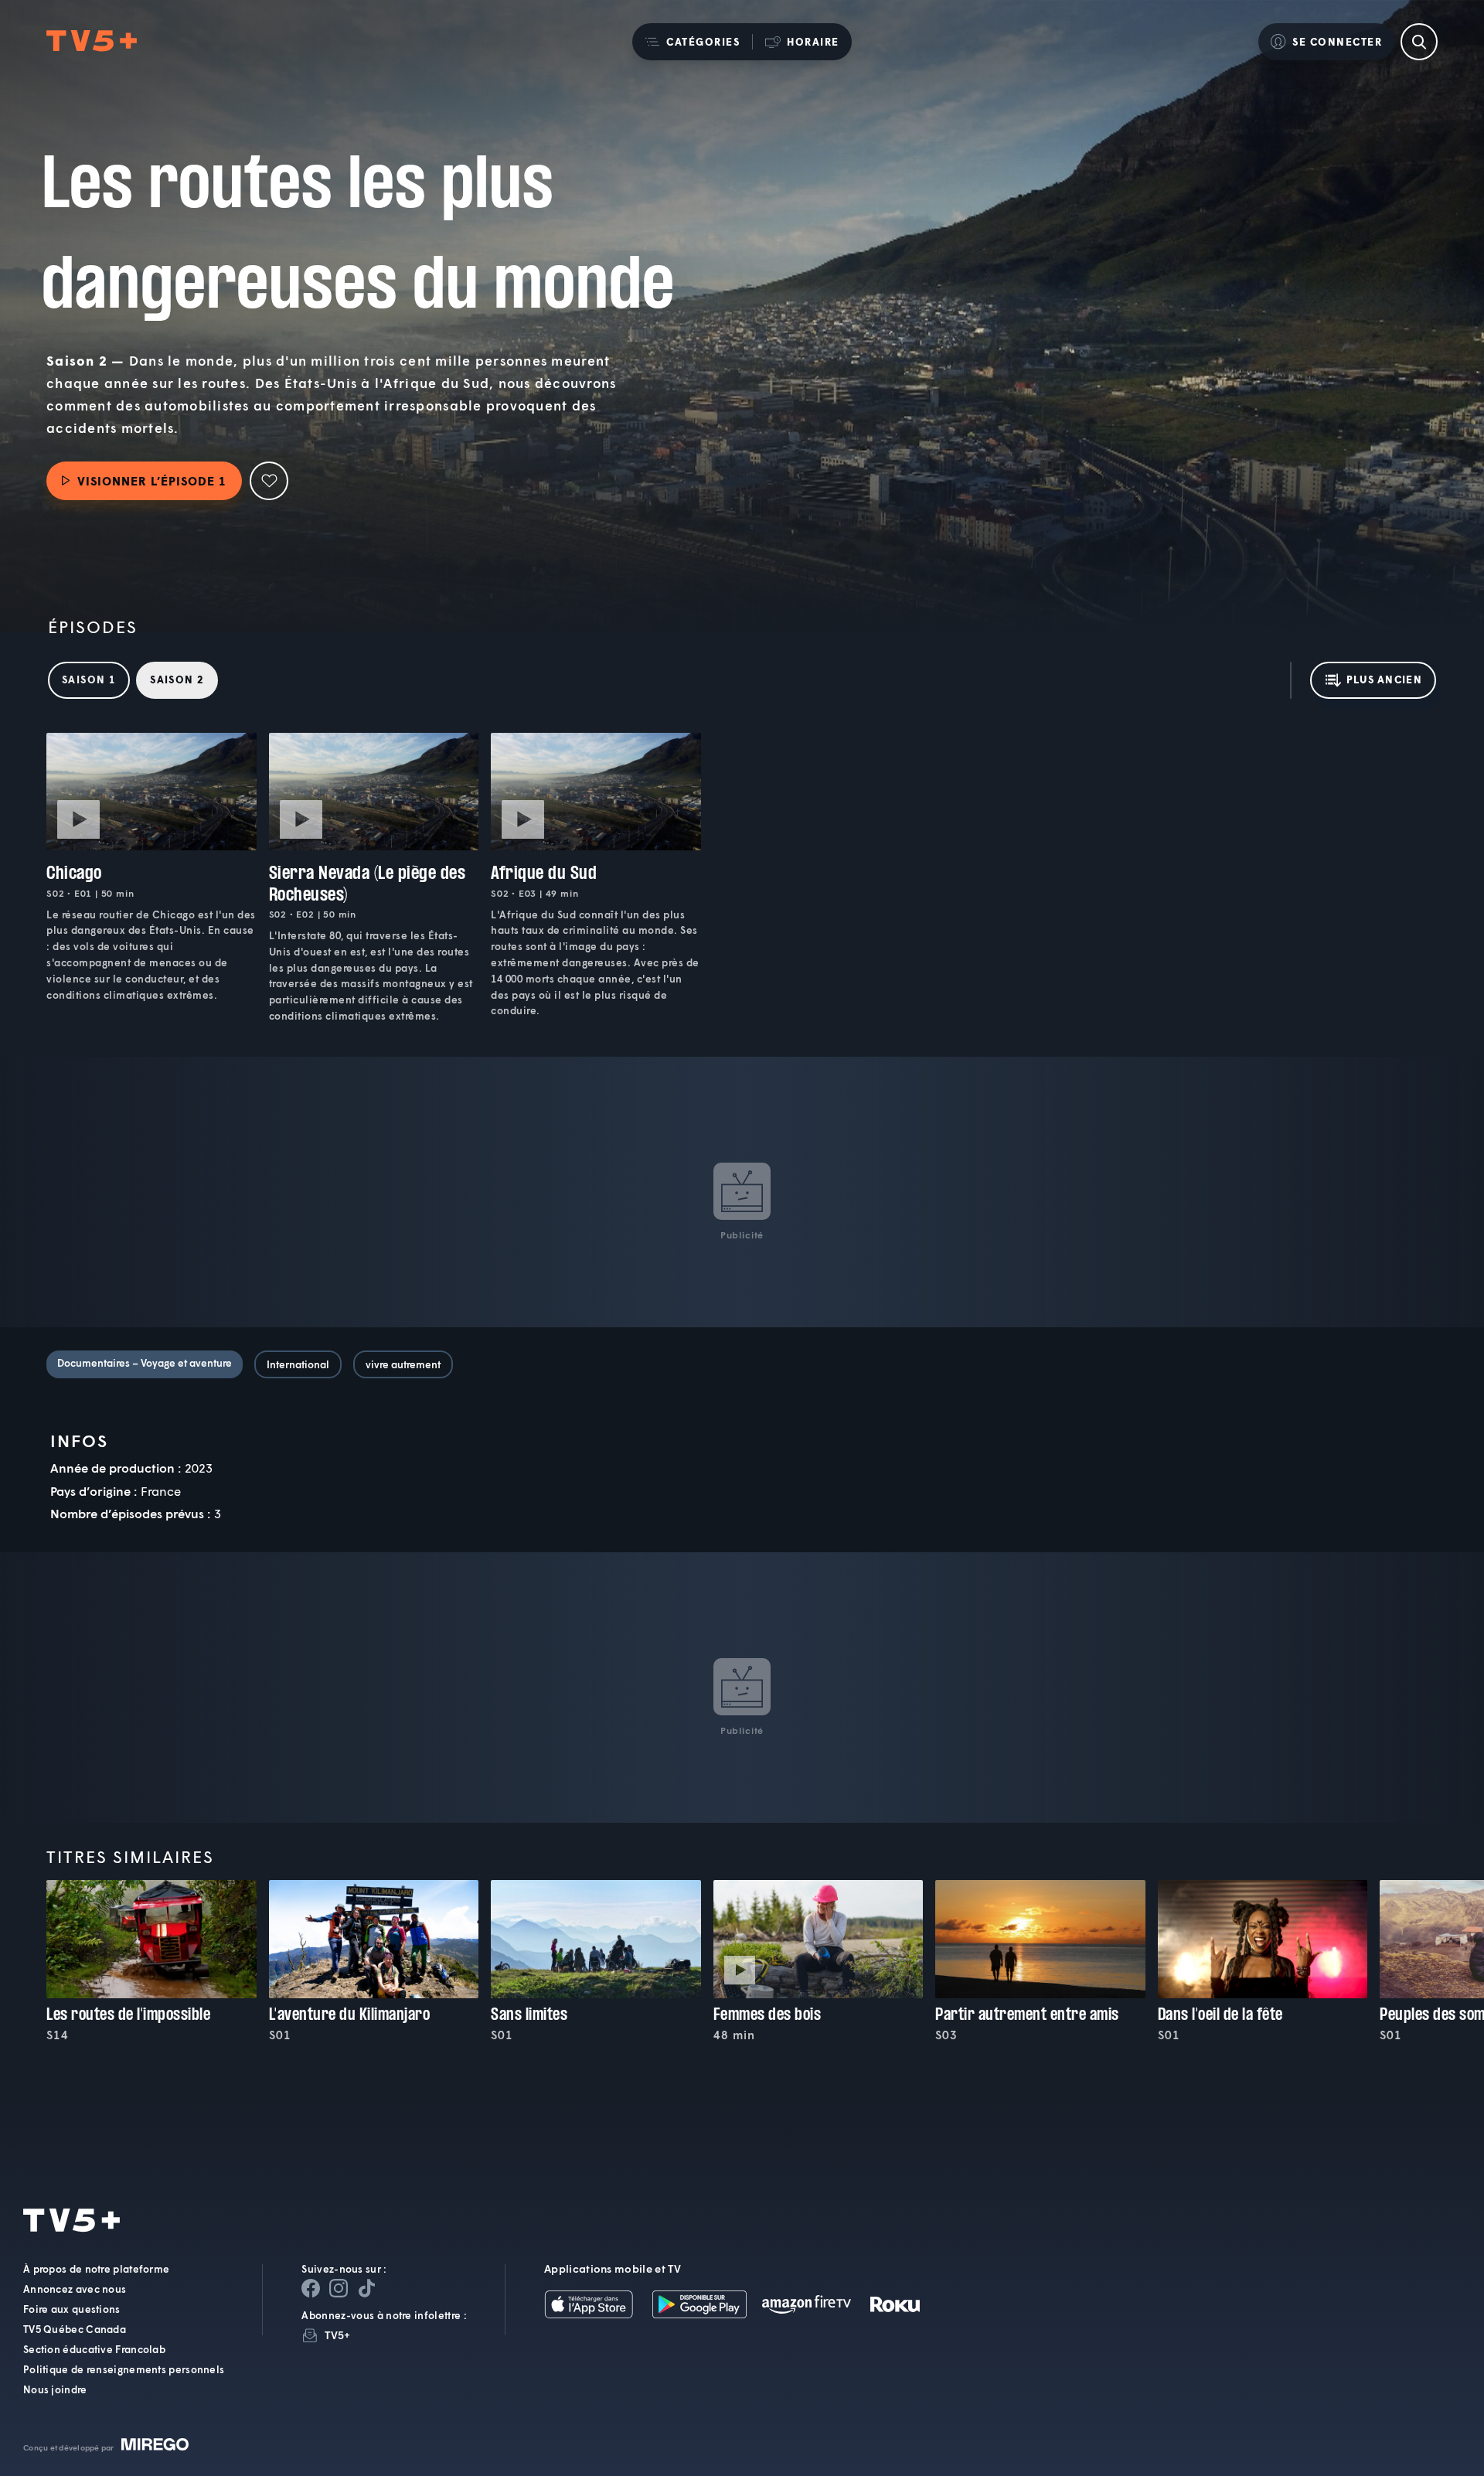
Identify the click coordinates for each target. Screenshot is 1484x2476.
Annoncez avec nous (75, 2289)
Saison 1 (89, 679)
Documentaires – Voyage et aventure (145, 1363)
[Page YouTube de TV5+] (366, 2288)
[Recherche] (1419, 42)
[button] (692, 42)
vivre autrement (403, 1364)
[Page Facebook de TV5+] (311, 2288)
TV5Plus (92, 41)
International (298, 1364)
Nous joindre (55, 2389)
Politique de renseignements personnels (124, 2369)
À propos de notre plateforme (96, 2269)
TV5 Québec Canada (75, 2329)
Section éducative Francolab (94, 2349)
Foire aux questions (72, 2309)
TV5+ (337, 2335)
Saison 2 (177, 679)
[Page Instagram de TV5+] (339, 2288)
